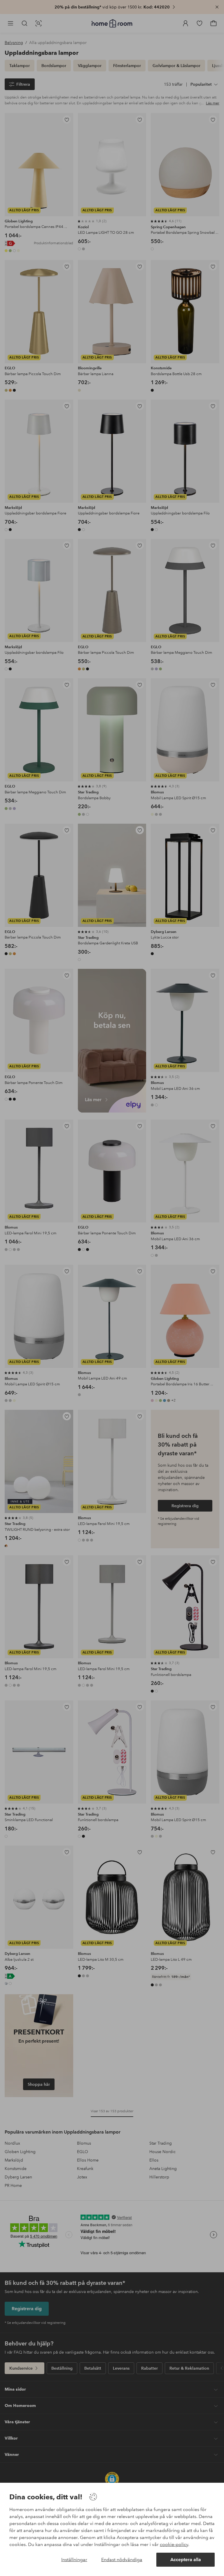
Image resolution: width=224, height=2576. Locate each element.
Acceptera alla (186, 2560)
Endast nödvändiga (122, 2560)
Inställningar (74, 2560)
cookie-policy (174, 2544)
